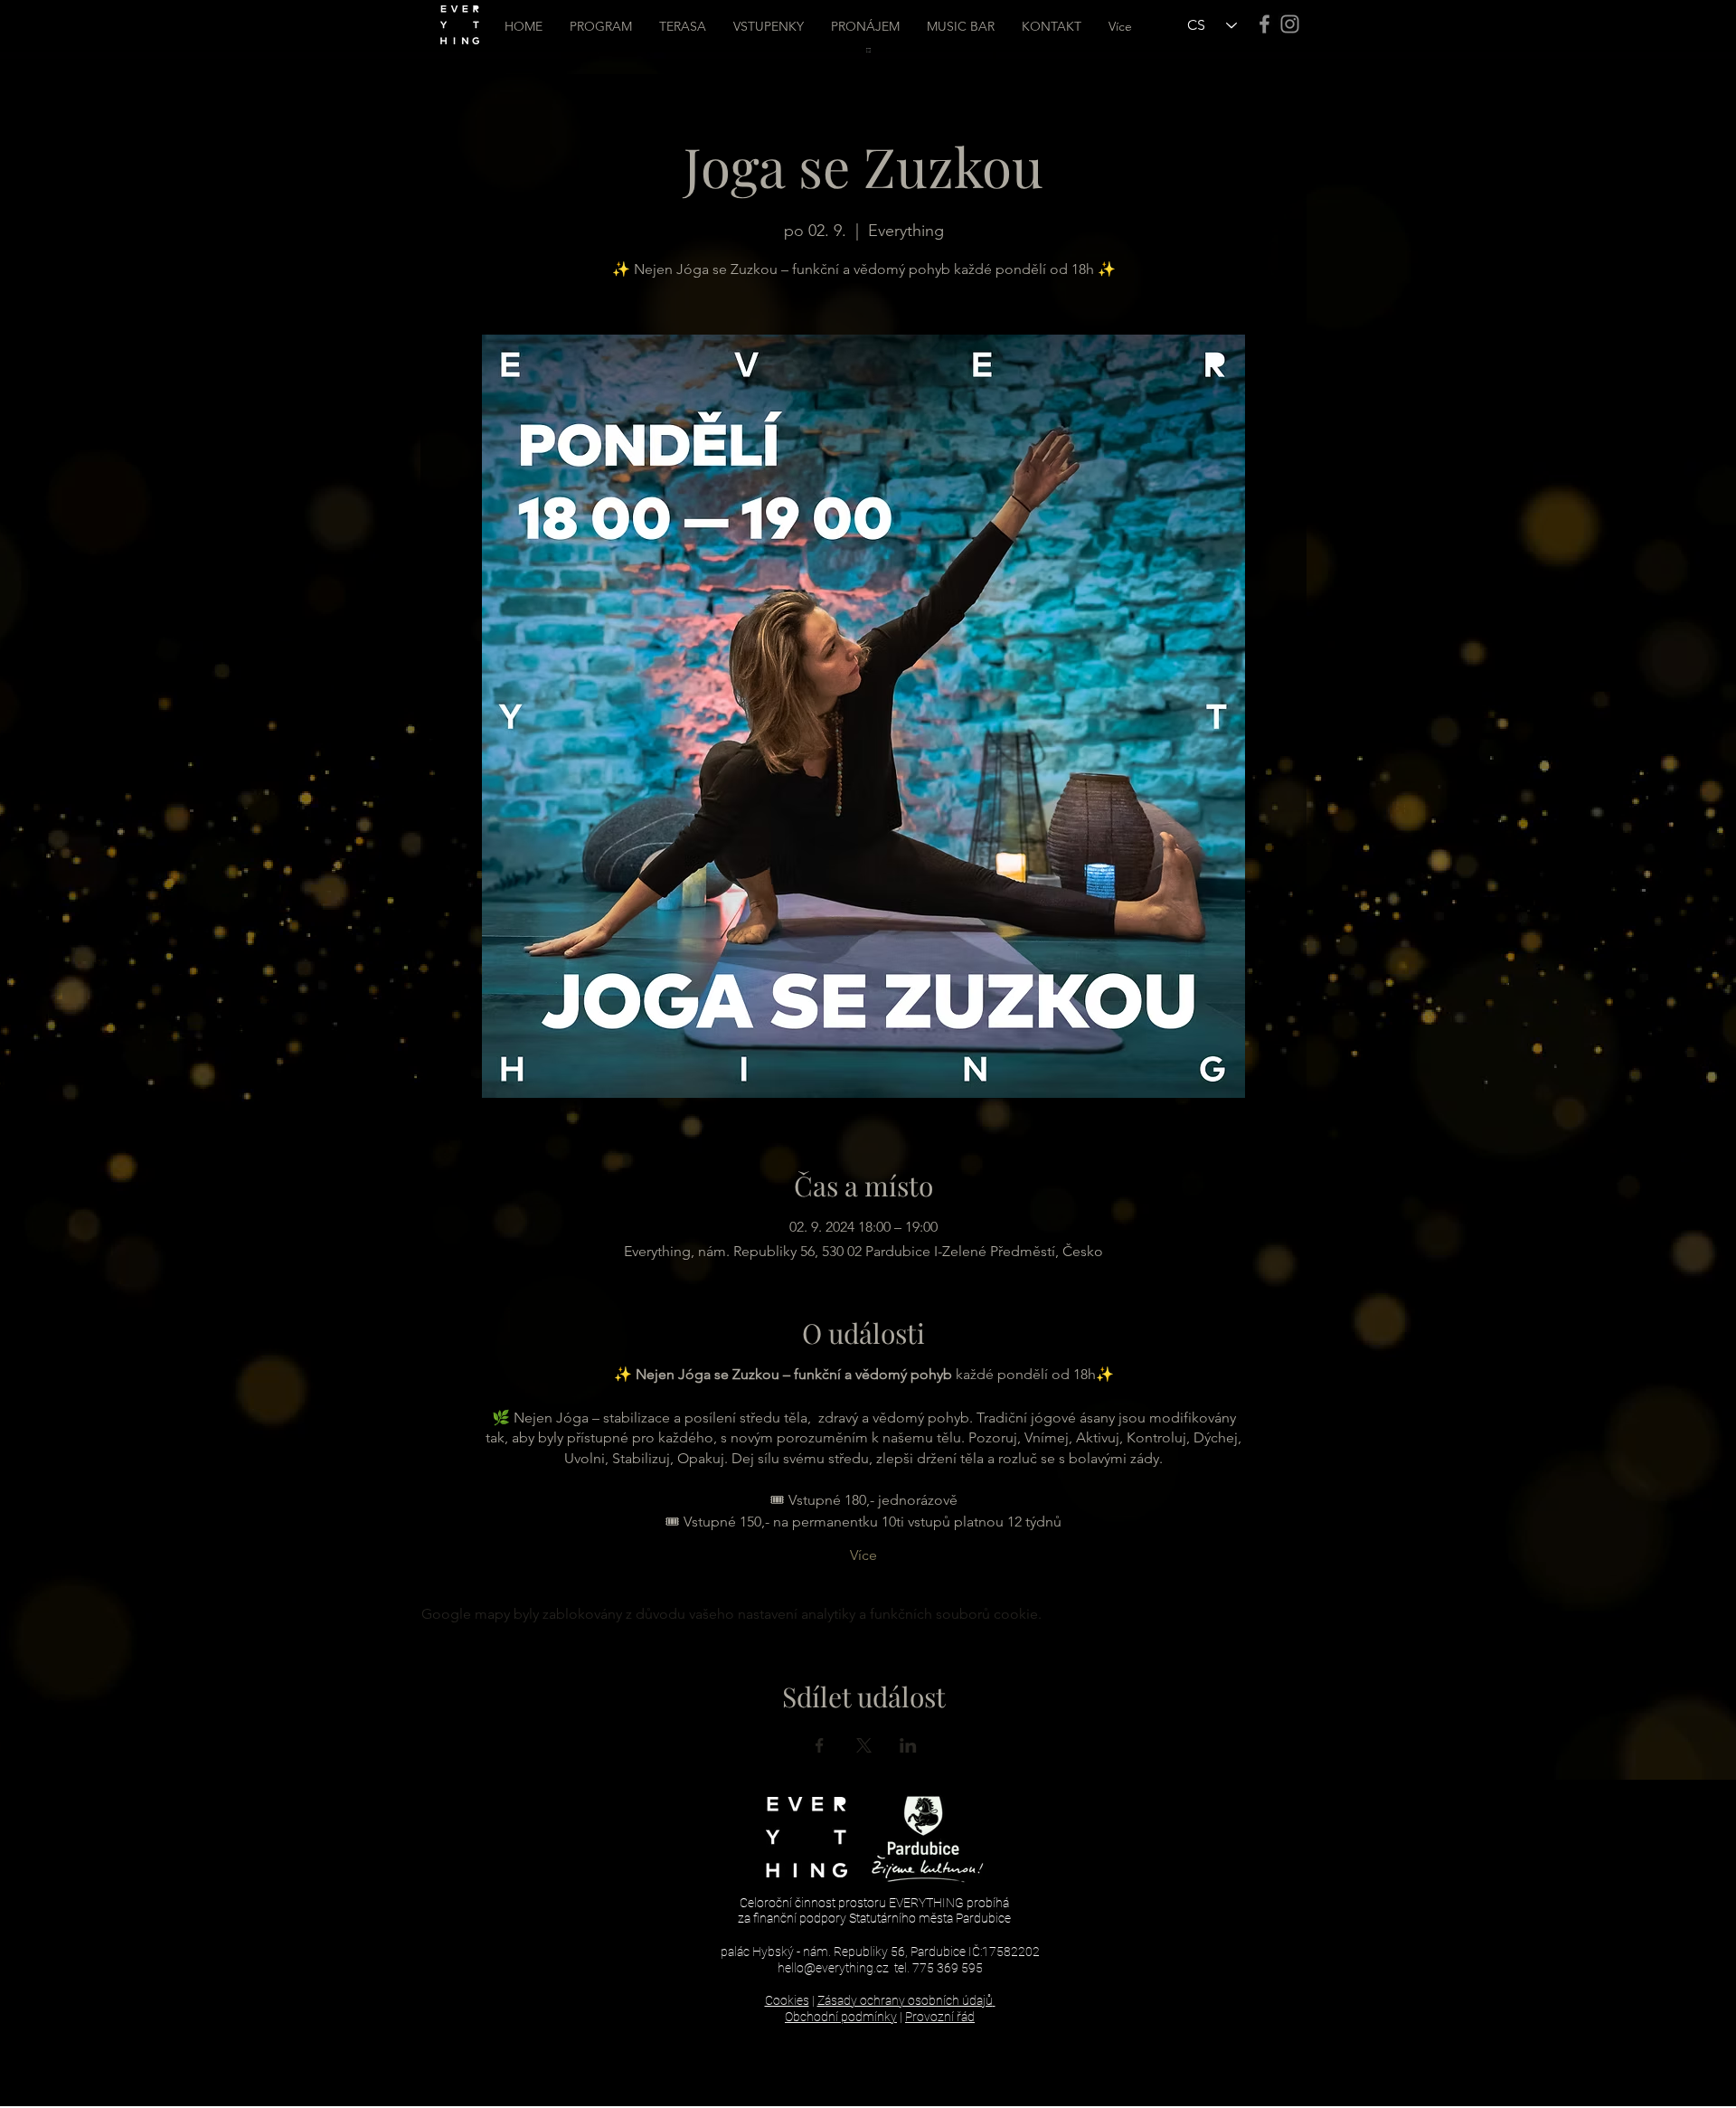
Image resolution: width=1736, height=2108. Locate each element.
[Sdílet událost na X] (864, 1745)
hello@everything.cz (833, 1968)
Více (863, 1555)
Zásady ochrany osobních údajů (905, 2000)
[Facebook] (1264, 24)
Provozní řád (940, 2017)
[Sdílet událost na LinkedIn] (908, 1745)
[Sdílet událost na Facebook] (820, 1745)
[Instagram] (1290, 24)
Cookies (787, 2000)
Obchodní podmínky (841, 2017)
